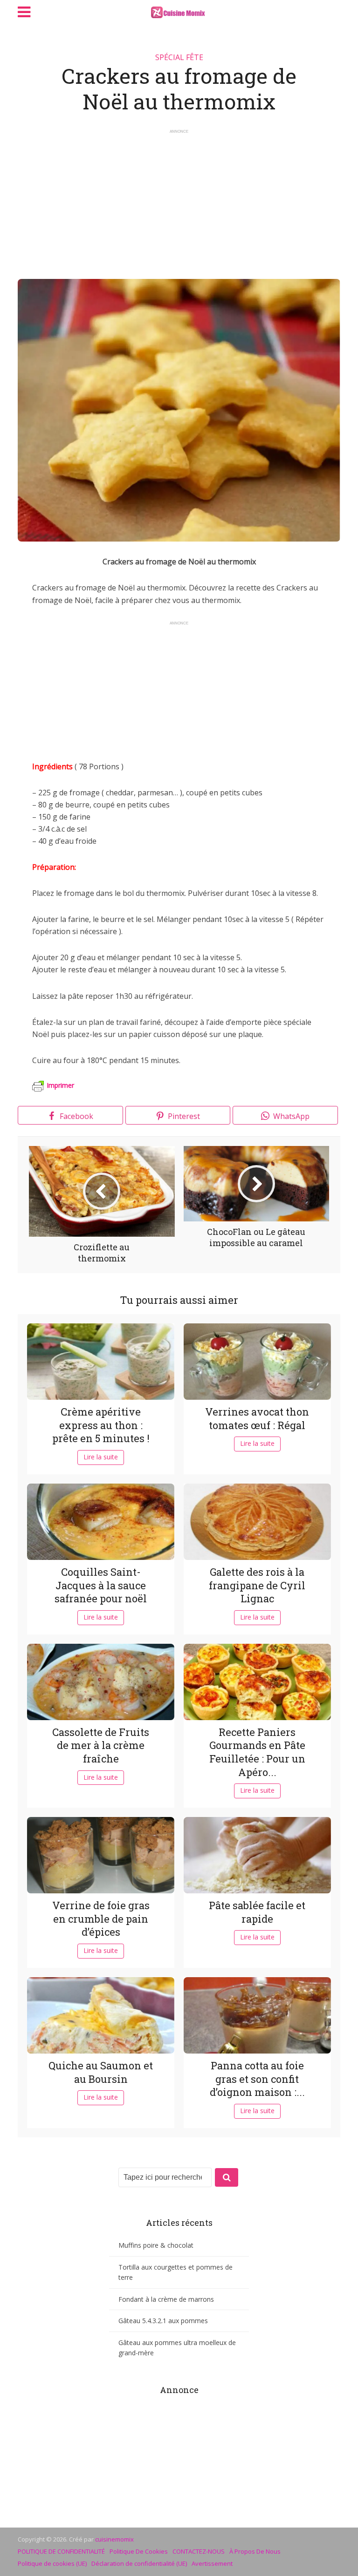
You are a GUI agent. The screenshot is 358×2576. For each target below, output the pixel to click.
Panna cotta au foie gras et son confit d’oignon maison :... (257, 2079)
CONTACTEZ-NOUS (199, 2551)
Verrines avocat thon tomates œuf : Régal (257, 1418)
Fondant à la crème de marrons (166, 2299)
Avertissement (212, 2563)
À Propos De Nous (255, 2551)
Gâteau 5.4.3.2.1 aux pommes (163, 2321)
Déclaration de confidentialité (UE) (139, 2563)
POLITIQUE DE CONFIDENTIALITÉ (61, 2551)
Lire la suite (101, 1457)
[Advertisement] (179, 200)
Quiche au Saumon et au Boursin (101, 2072)
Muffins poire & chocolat (156, 2245)
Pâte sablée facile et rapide (257, 1912)
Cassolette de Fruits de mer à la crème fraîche (101, 1745)
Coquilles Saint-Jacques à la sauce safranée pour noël (101, 1585)
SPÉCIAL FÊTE (179, 57)
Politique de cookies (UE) (52, 2563)
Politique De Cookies (139, 2551)
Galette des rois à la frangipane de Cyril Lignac (257, 1585)
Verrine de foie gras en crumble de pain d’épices (101, 1918)
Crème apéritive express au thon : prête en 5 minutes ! (101, 1425)
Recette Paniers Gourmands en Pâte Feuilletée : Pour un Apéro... (257, 1752)
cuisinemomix (114, 2539)
